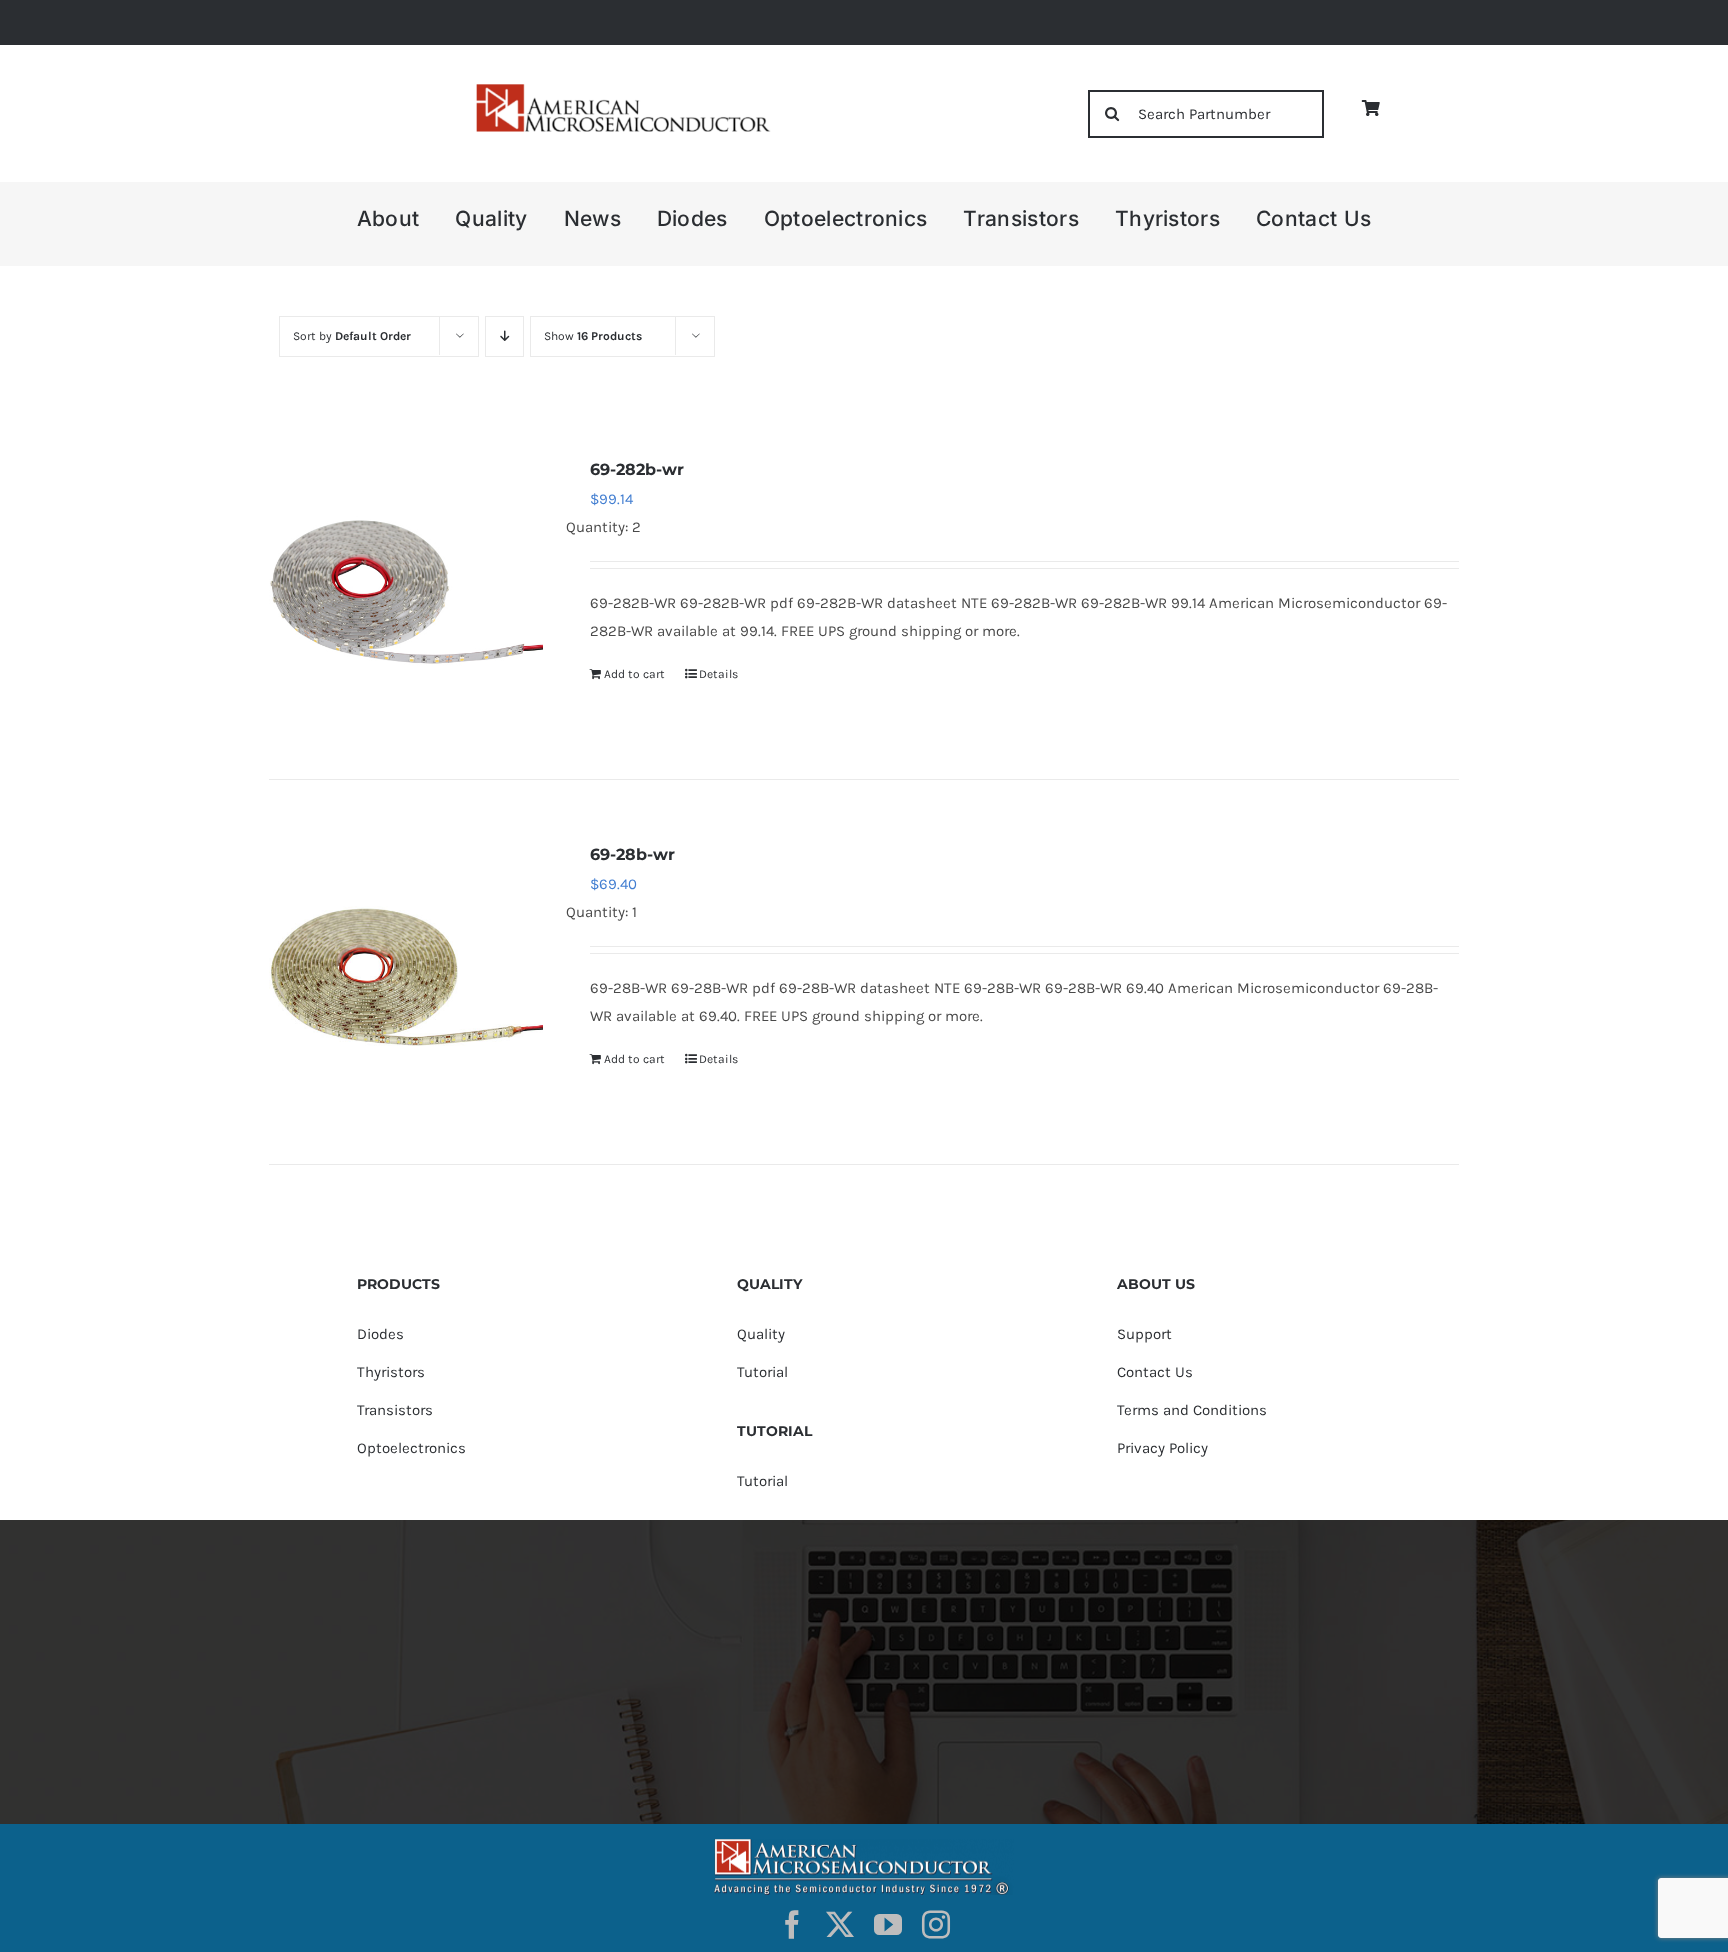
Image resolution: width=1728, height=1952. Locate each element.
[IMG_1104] (621, 89)
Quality (761, 1334)
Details (718, 674)
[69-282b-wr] (406, 592)
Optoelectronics (411, 1448)
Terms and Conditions (1192, 1410)
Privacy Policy (1162, 1448)
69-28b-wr (632, 854)
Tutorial (762, 1372)
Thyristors (391, 1372)
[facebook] (792, 1925)
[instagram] (936, 1925)
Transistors (395, 1410)
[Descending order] (504, 336)
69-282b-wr (637, 469)
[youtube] (888, 1925)
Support (1144, 1334)
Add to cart (634, 674)
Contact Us (1155, 1372)
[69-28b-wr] (406, 977)
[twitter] (840, 1925)
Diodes (380, 1334)
